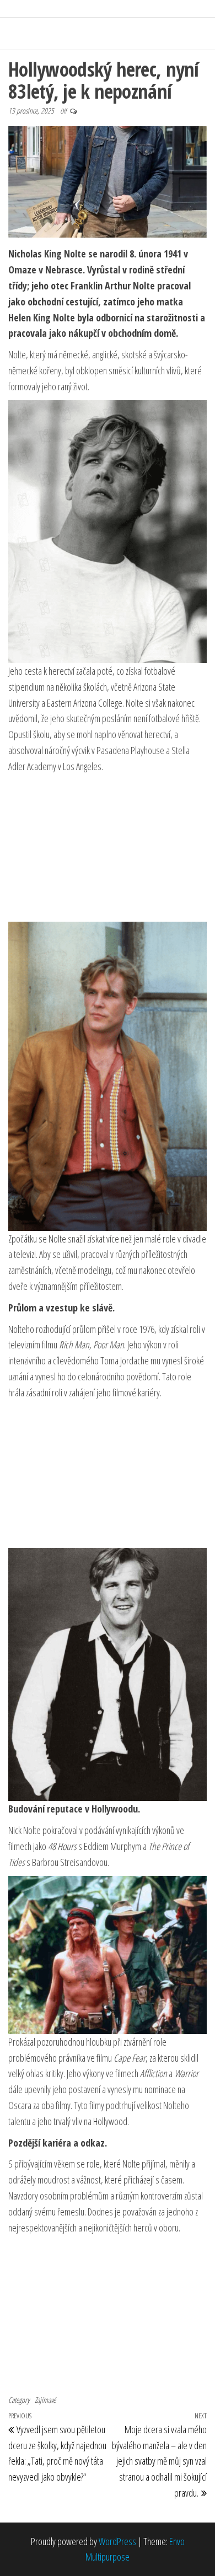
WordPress (117, 2541)
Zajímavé (45, 2400)
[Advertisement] (108, 848)
